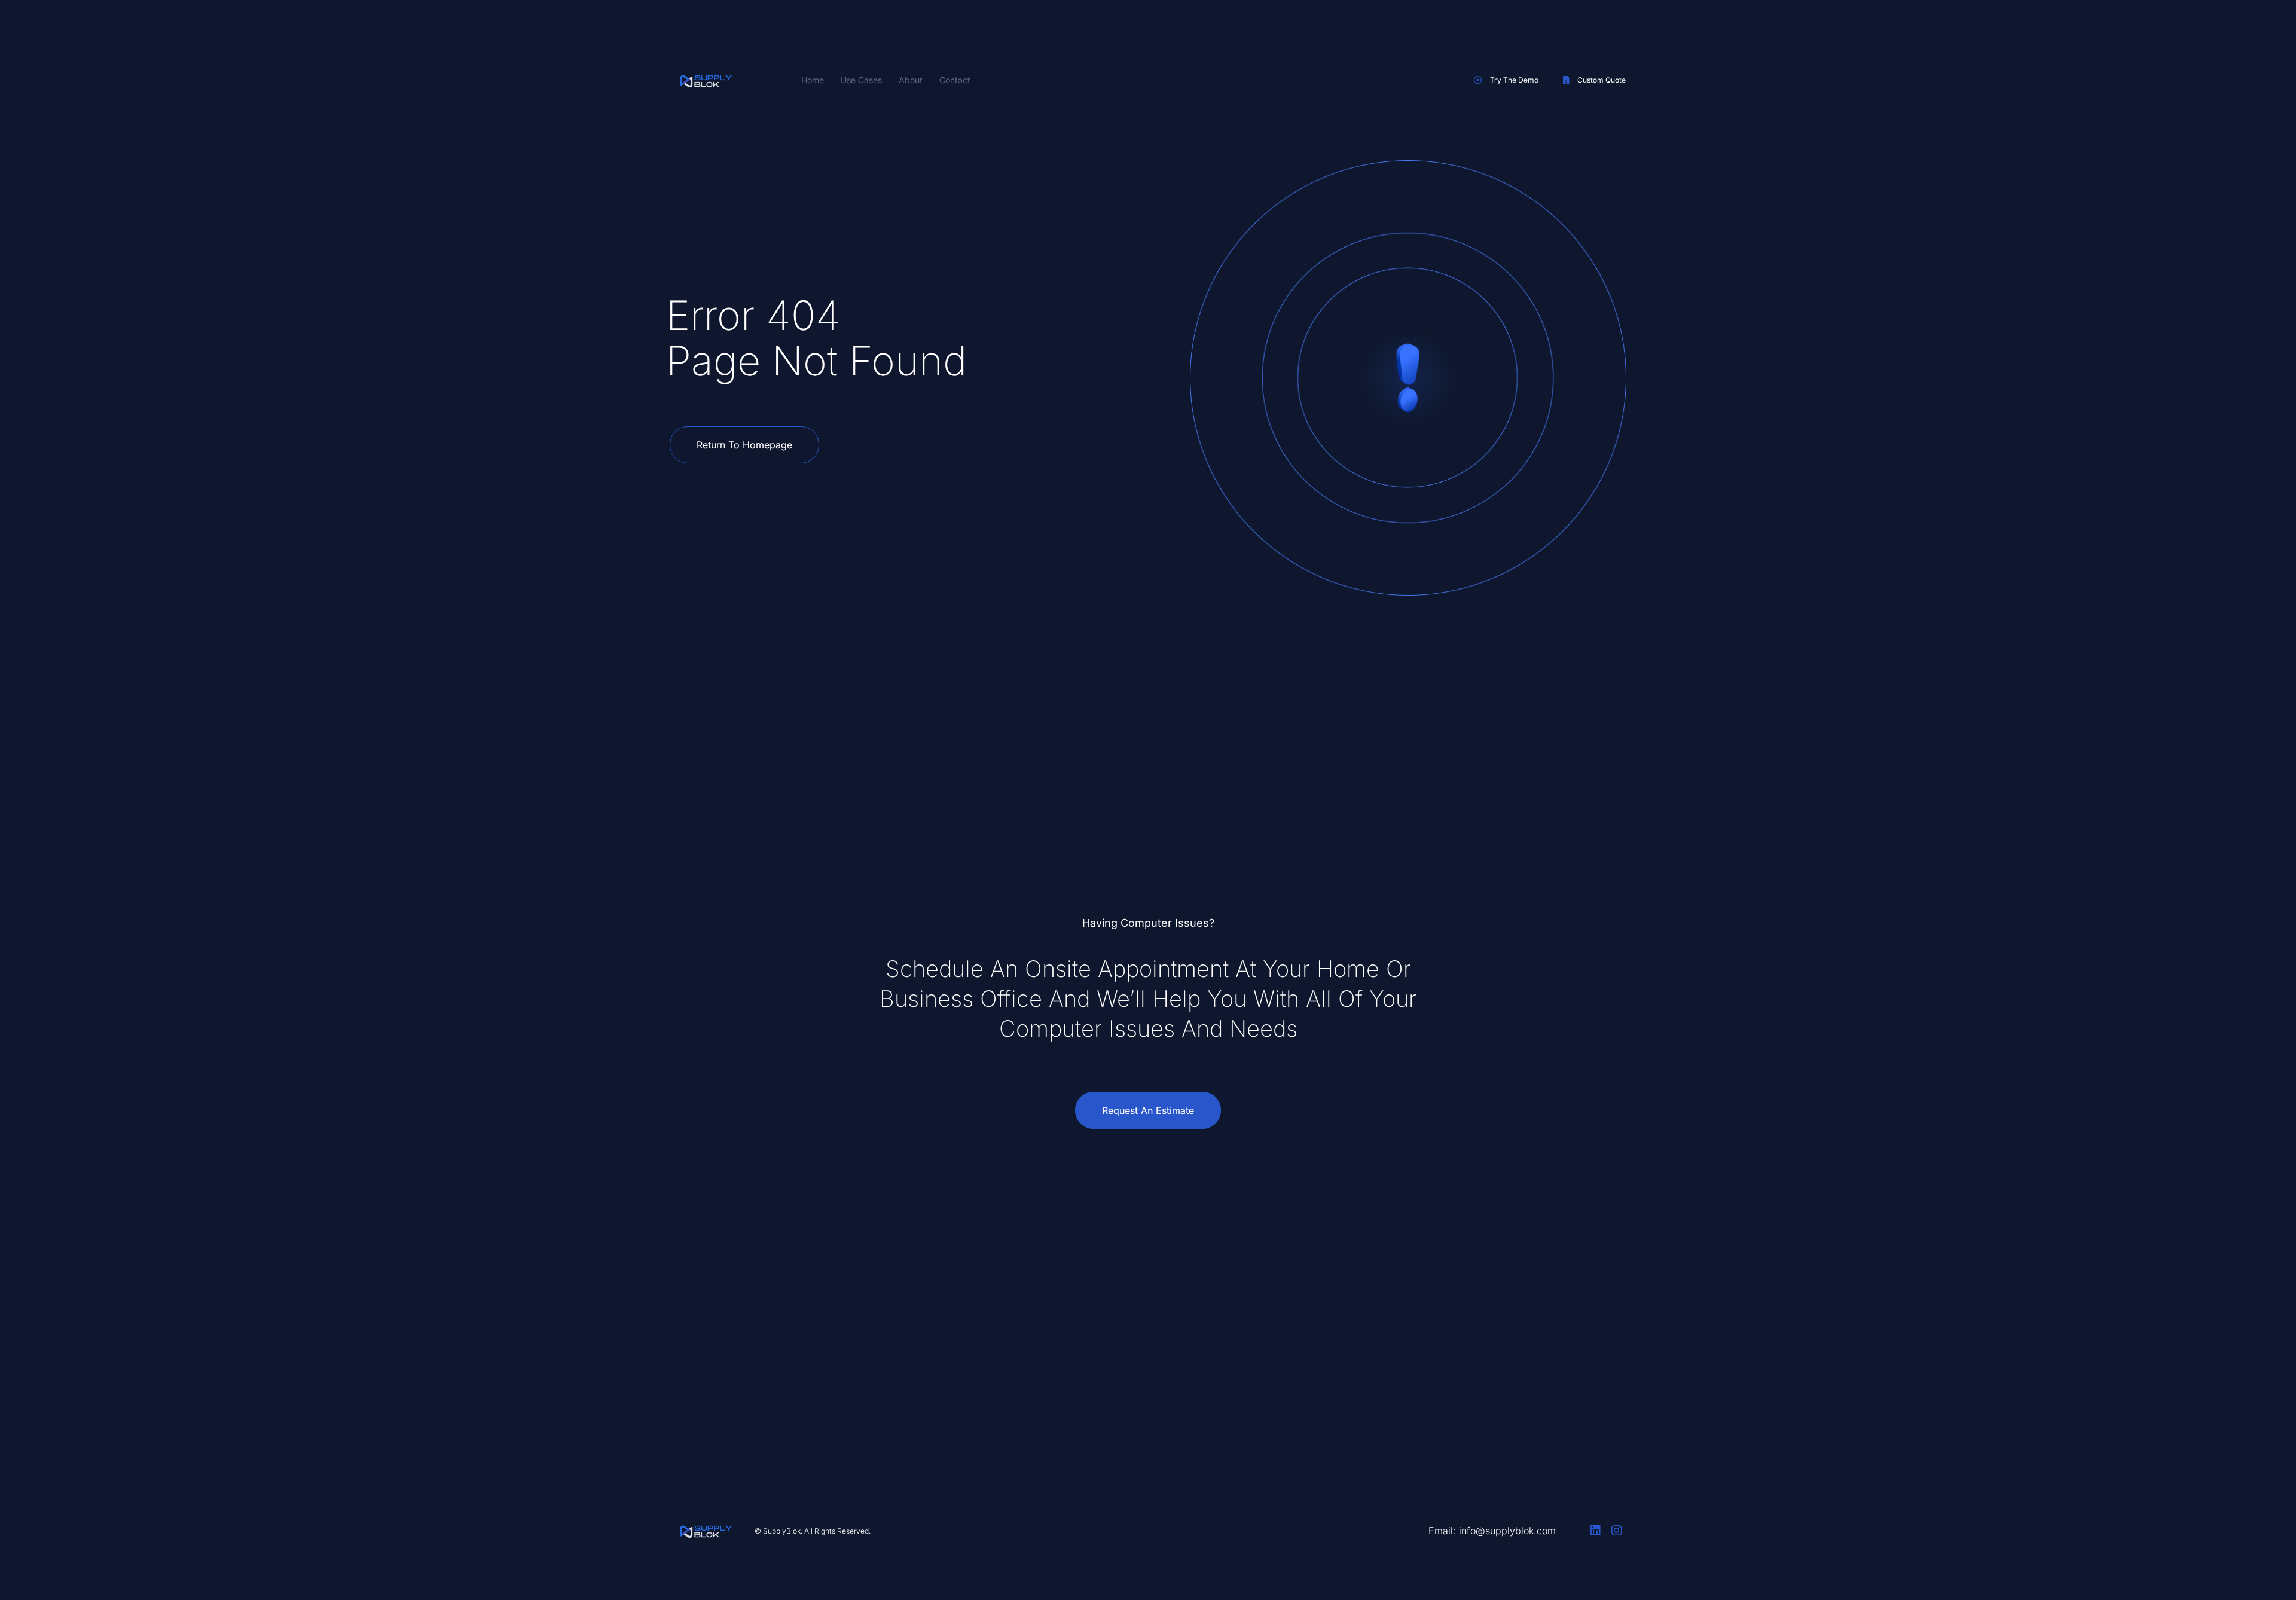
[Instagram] (1617, 1531)
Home (813, 80)
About (911, 80)
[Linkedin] (1595, 1531)
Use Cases (861, 80)
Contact (955, 80)
